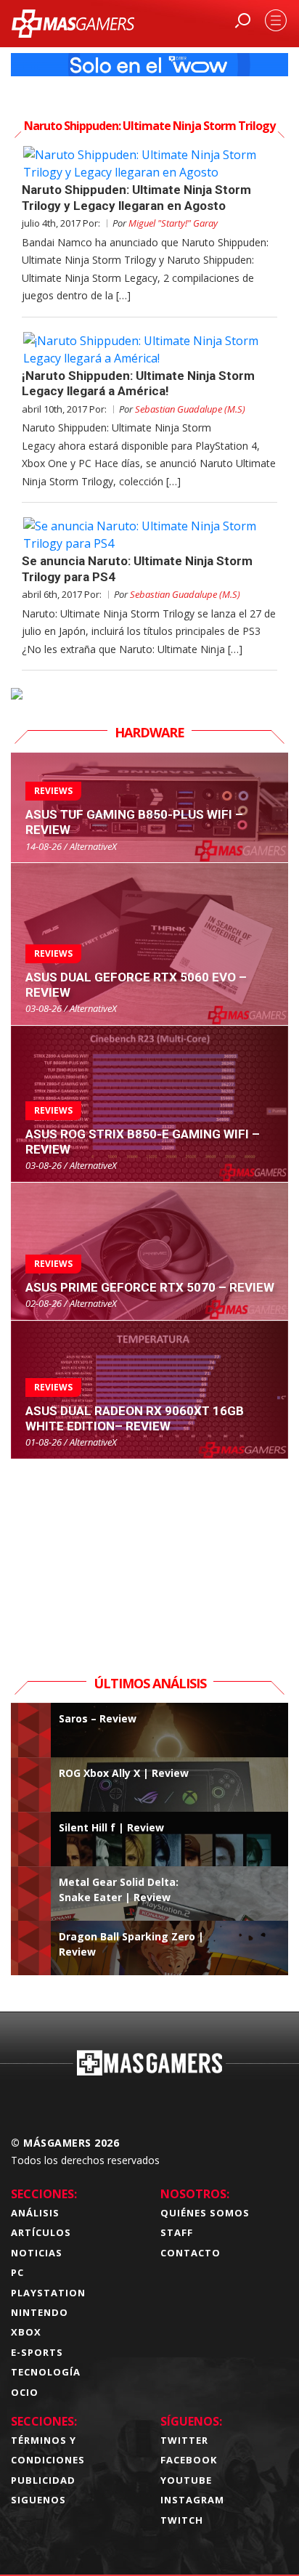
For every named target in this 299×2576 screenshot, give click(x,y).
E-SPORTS (37, 2352)
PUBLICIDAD (43, 2480)
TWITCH (182, 2520)
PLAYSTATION (48, 2293)
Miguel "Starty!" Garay (173, 223)
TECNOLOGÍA (46, 2372)
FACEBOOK (189, 2460)
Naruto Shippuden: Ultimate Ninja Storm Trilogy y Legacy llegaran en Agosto (136, 197)
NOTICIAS (37, 2253)
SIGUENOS (38, 2500)
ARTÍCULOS (41, 2232)
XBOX (26, 2332)
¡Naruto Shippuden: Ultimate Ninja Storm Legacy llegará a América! (138, 383)
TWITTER (184, 2440)
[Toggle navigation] (276, 20)
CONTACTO (191, 2253)
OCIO (25, 2392)
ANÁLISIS (35, 2213)
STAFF (177, 2232)
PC (17, 2272)
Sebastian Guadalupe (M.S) (190, 409)
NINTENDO (40, 2312)
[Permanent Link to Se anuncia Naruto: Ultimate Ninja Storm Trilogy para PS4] (149, 535)
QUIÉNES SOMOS (205, 2213)
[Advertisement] (149, 1550)
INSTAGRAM (192, 2500)
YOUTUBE (186, 2480)
